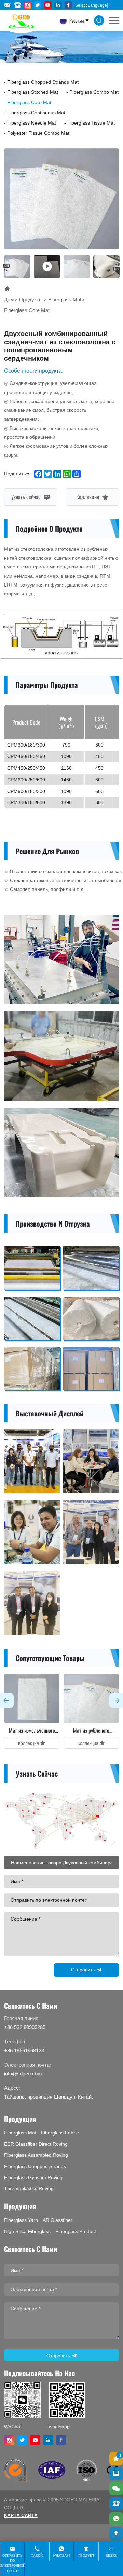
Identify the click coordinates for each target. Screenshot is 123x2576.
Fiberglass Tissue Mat (91, 123)
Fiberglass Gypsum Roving (33, 2177)
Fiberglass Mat (65, 299)
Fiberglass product (76, 2231)
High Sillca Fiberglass (27, 2231)
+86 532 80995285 (25, 2027)
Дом (9, 299)
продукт (86, 2555)
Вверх (111, 2555)
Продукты (31, 299)
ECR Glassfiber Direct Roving (36, 2144)
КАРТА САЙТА (21, 2515)
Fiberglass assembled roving (36, 2155)
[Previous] (6, 267)
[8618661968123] (116, 2519)
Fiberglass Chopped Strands (35, 2166)
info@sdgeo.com (23, 2074)
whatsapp (62, 2555)
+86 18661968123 (24, 2050)
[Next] (117, 267)
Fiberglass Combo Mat (94, 92)
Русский (76, 20)
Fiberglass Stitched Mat (33, 92)
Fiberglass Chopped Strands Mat (43, 82)
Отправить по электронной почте (12, 2563)
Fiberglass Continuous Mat (36, 113)
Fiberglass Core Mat (29, 102)
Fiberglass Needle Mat (32, 123)
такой (37, 2555)
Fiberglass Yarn (21, 2220)
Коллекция (88, 496)
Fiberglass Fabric (60, 2133)
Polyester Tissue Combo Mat (38, 133)
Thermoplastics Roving (29, 2188)
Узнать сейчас (27, 496)
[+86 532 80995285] (116, 2504)
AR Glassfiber (58, 2220)
